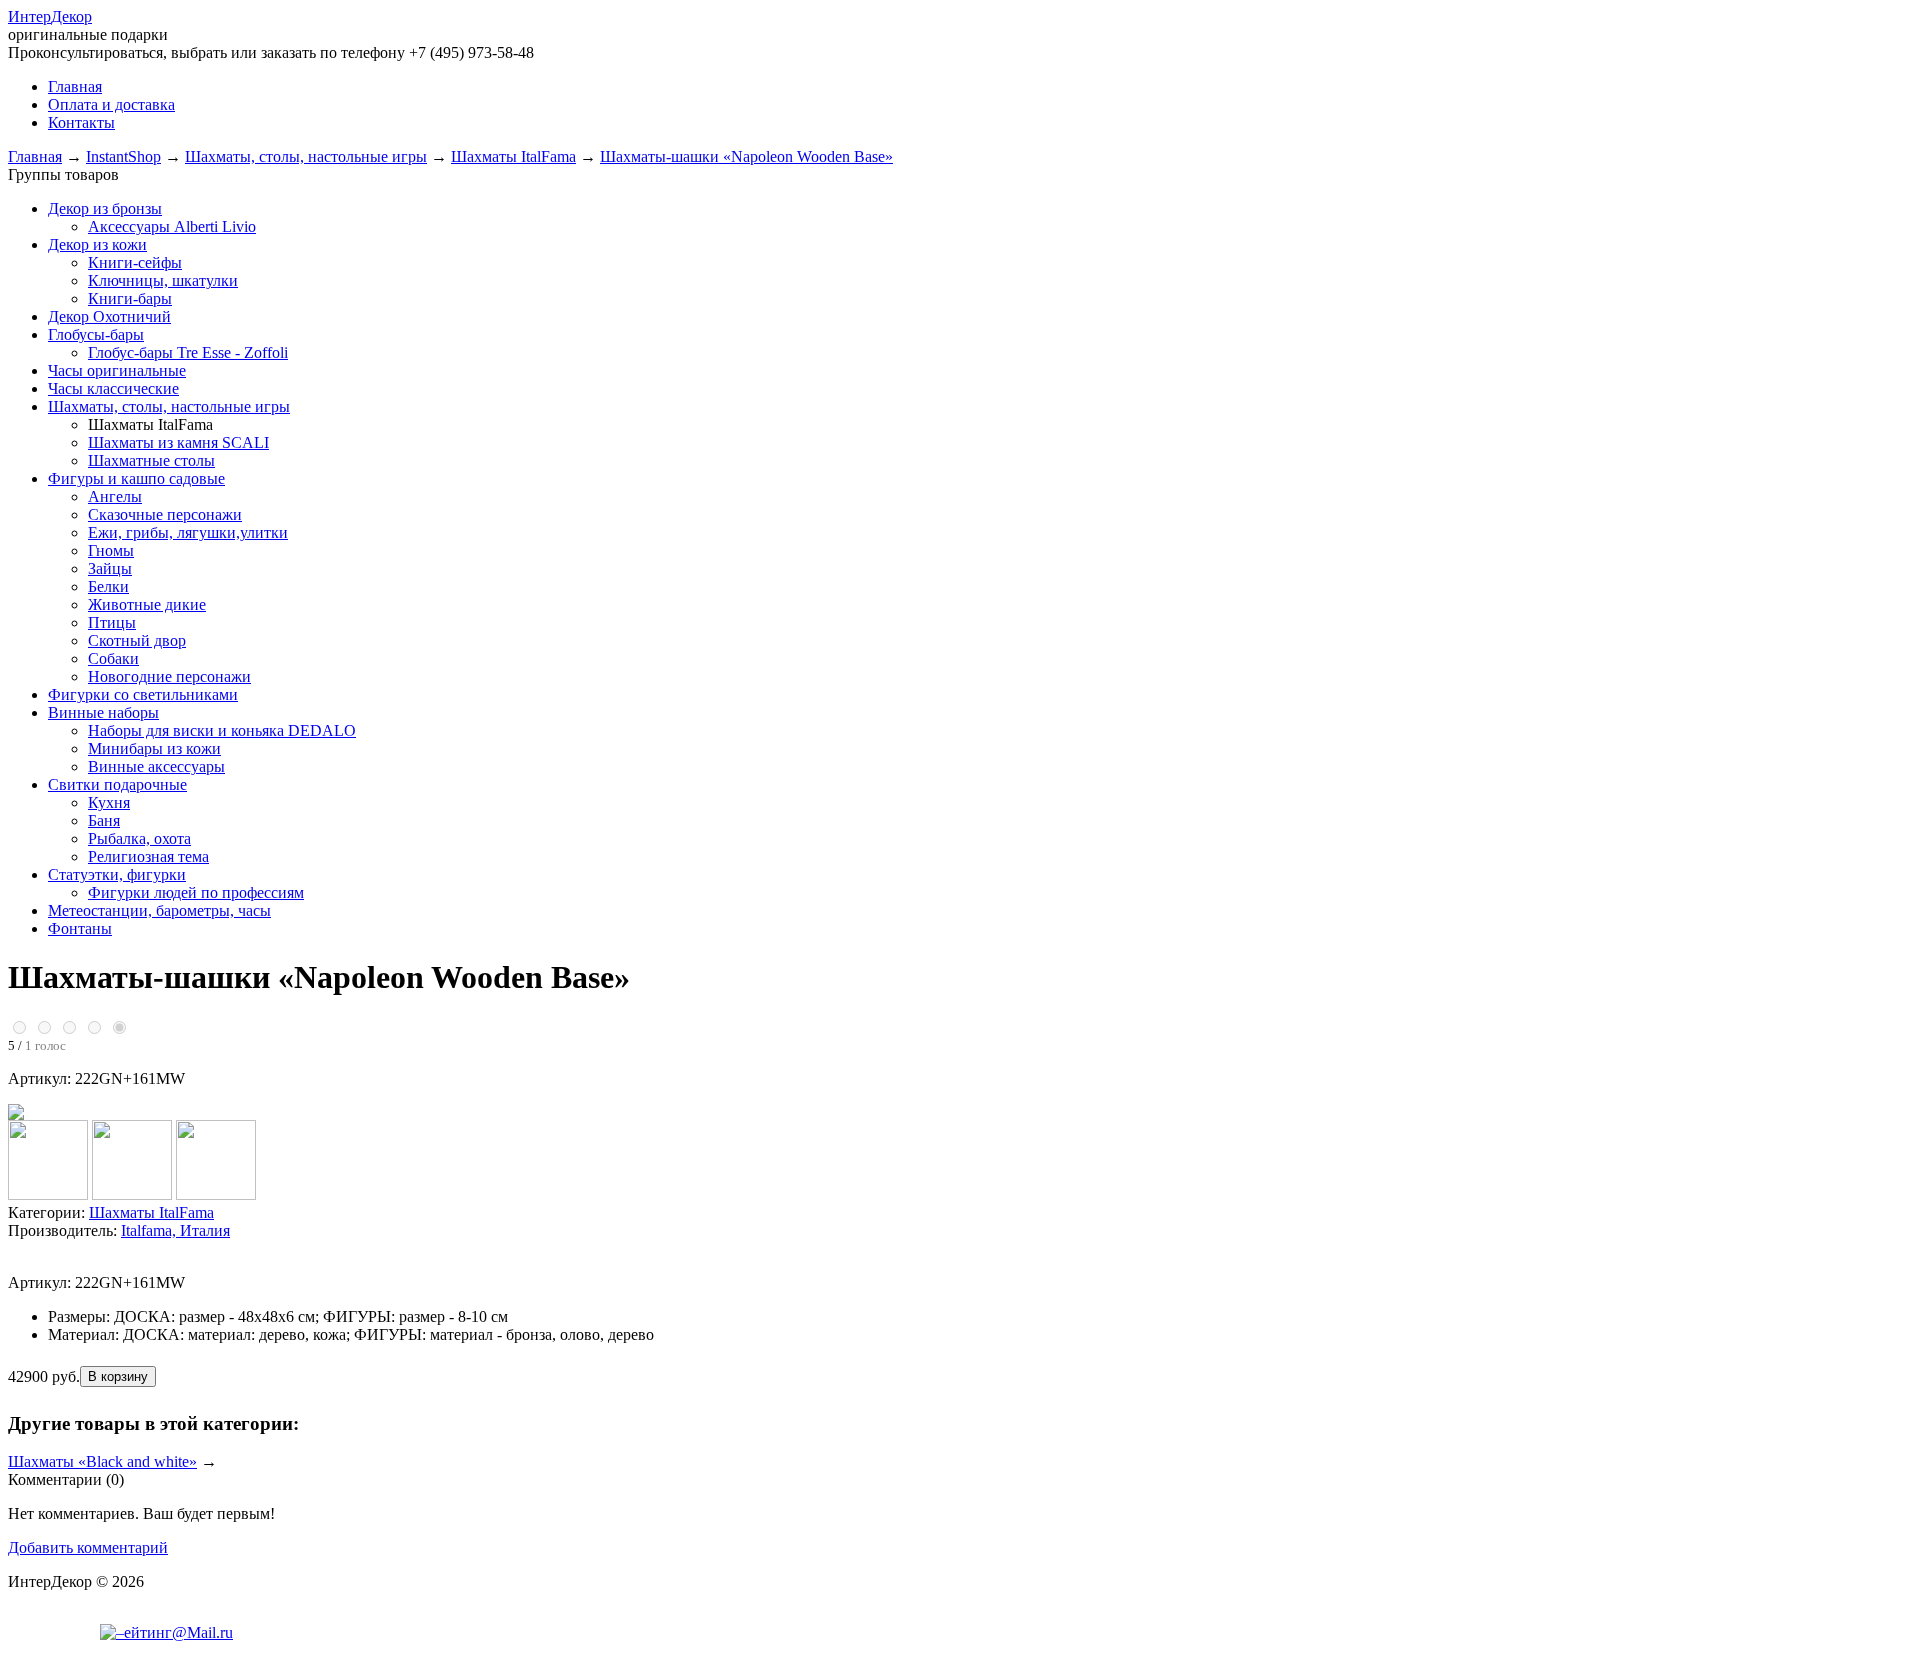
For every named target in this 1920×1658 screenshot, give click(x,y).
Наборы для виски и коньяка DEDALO (222, 730)
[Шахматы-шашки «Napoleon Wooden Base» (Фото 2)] (132, 1194)
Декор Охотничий (109, 316)
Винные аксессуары (156, 766)
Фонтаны (80, 928)
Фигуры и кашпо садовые (136, 478)
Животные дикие (147, 604)
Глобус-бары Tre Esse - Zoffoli (188, 352)
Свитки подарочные (117, 784)
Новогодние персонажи (169, 676)
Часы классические (113, 388)
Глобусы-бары (96, 334)
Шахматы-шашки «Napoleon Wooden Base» (746, 156)
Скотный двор (137, 640)
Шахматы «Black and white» (102, 1461)
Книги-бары (130, 298)
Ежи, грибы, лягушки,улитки (188, 532)
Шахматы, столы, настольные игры (306, 156)
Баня (104, 820)
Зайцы (110, 568)
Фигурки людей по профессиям (196, 892)
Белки (108, 586)
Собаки (113, 658)
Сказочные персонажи (165, 514)
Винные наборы (103, 712)
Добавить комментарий (88, 1547)
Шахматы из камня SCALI (178, 442)
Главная (35, 156)
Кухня (109, 802)
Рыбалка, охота (139, 838)
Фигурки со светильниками (143, 694)
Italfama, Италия (175, 1230)
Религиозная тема (148, 856)
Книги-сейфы (135, 262)
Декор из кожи (97, 244)
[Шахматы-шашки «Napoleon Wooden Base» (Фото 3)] (216, 1194)
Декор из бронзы (105, 208)
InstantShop (123, 156)
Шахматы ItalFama (513, 156)
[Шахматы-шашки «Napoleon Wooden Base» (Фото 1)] (48, 1194)
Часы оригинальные (117, 370)
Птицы (112, 622)
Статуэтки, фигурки (117, 874)
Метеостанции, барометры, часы (159, 910)
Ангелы (115, 496)
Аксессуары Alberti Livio (172, 226)
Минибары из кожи (154, 748)
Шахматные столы (151, 460)
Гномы (111, 550)
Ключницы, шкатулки (163, 280)
